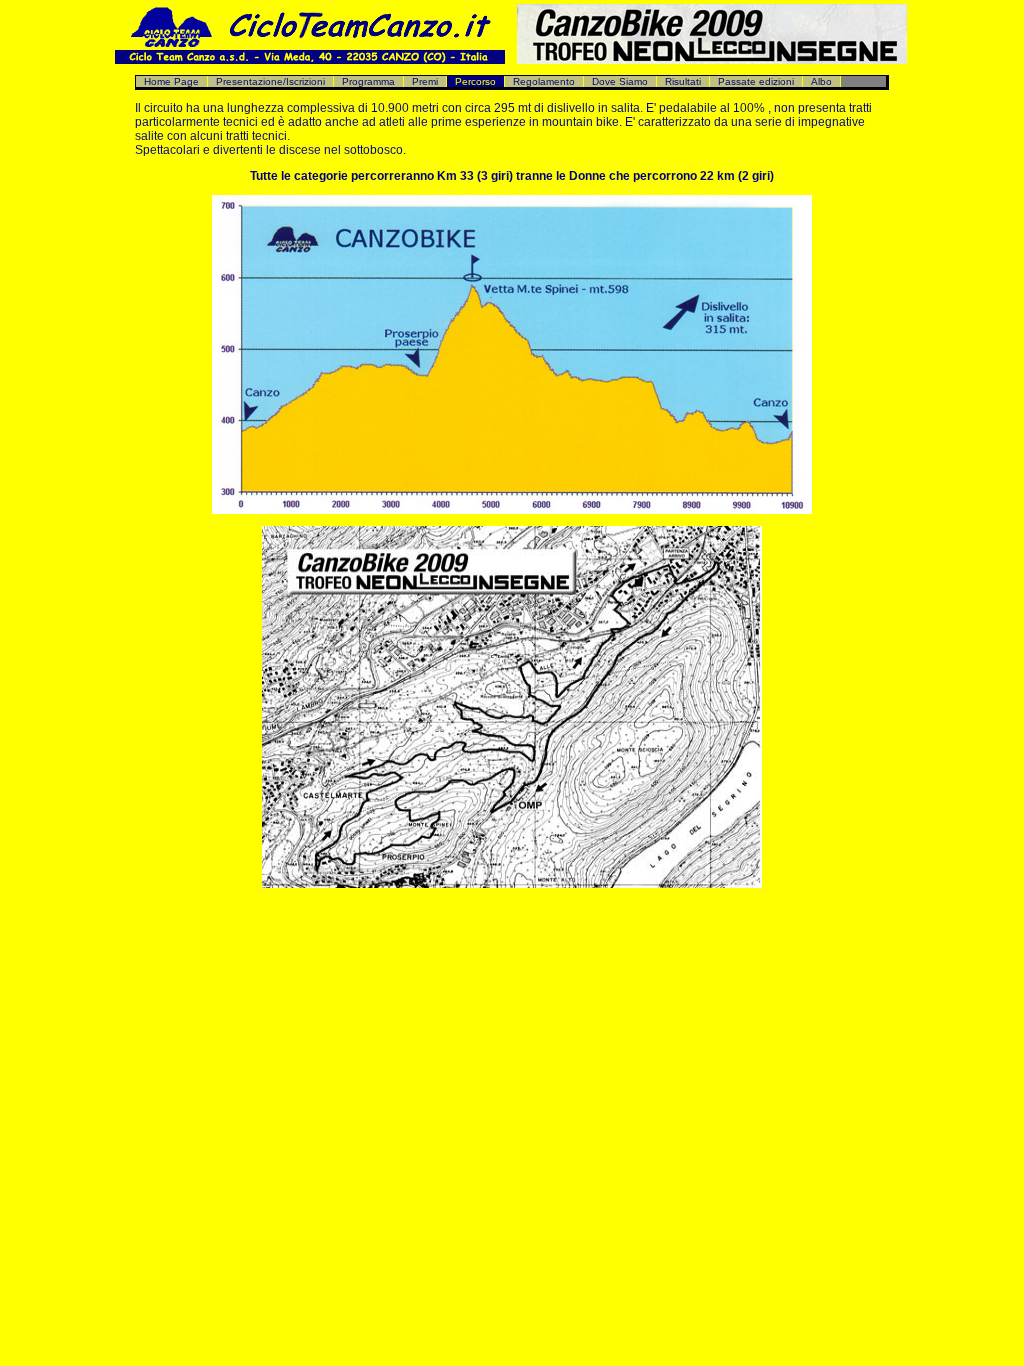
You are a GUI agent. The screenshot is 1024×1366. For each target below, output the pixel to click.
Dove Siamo (620, 81)
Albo (821, 81)
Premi (425, 81)
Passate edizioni (756, 81)
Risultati (683, 81)
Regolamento (544, 81)
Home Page (171, 81)
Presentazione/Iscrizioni (270, 81)
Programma (368, 81)
